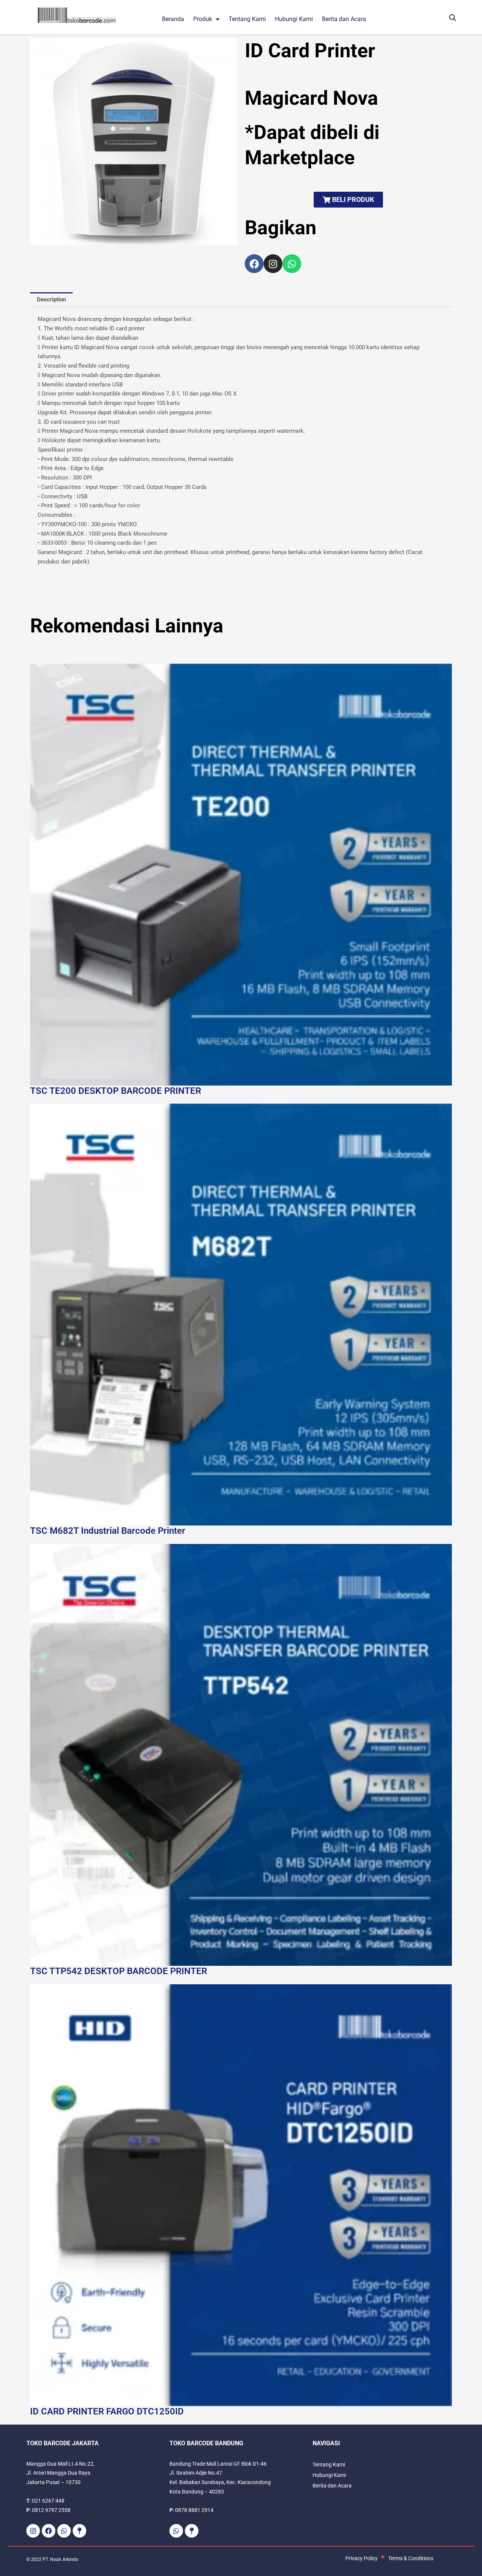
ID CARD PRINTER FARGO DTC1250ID (107, 2411)
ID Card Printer (310, 51)
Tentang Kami (247, 19)
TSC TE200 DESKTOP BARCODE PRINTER (116, 1091)
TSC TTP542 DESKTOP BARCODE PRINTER (119, 1971)
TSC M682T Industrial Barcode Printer (108, 1531)
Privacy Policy (361, 2558)
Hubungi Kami (294, 19)
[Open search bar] (453, 18)
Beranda (173, 19)
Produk (203, 19)
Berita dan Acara (344, 19)
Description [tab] (51, 299)
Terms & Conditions (411, 2558)
